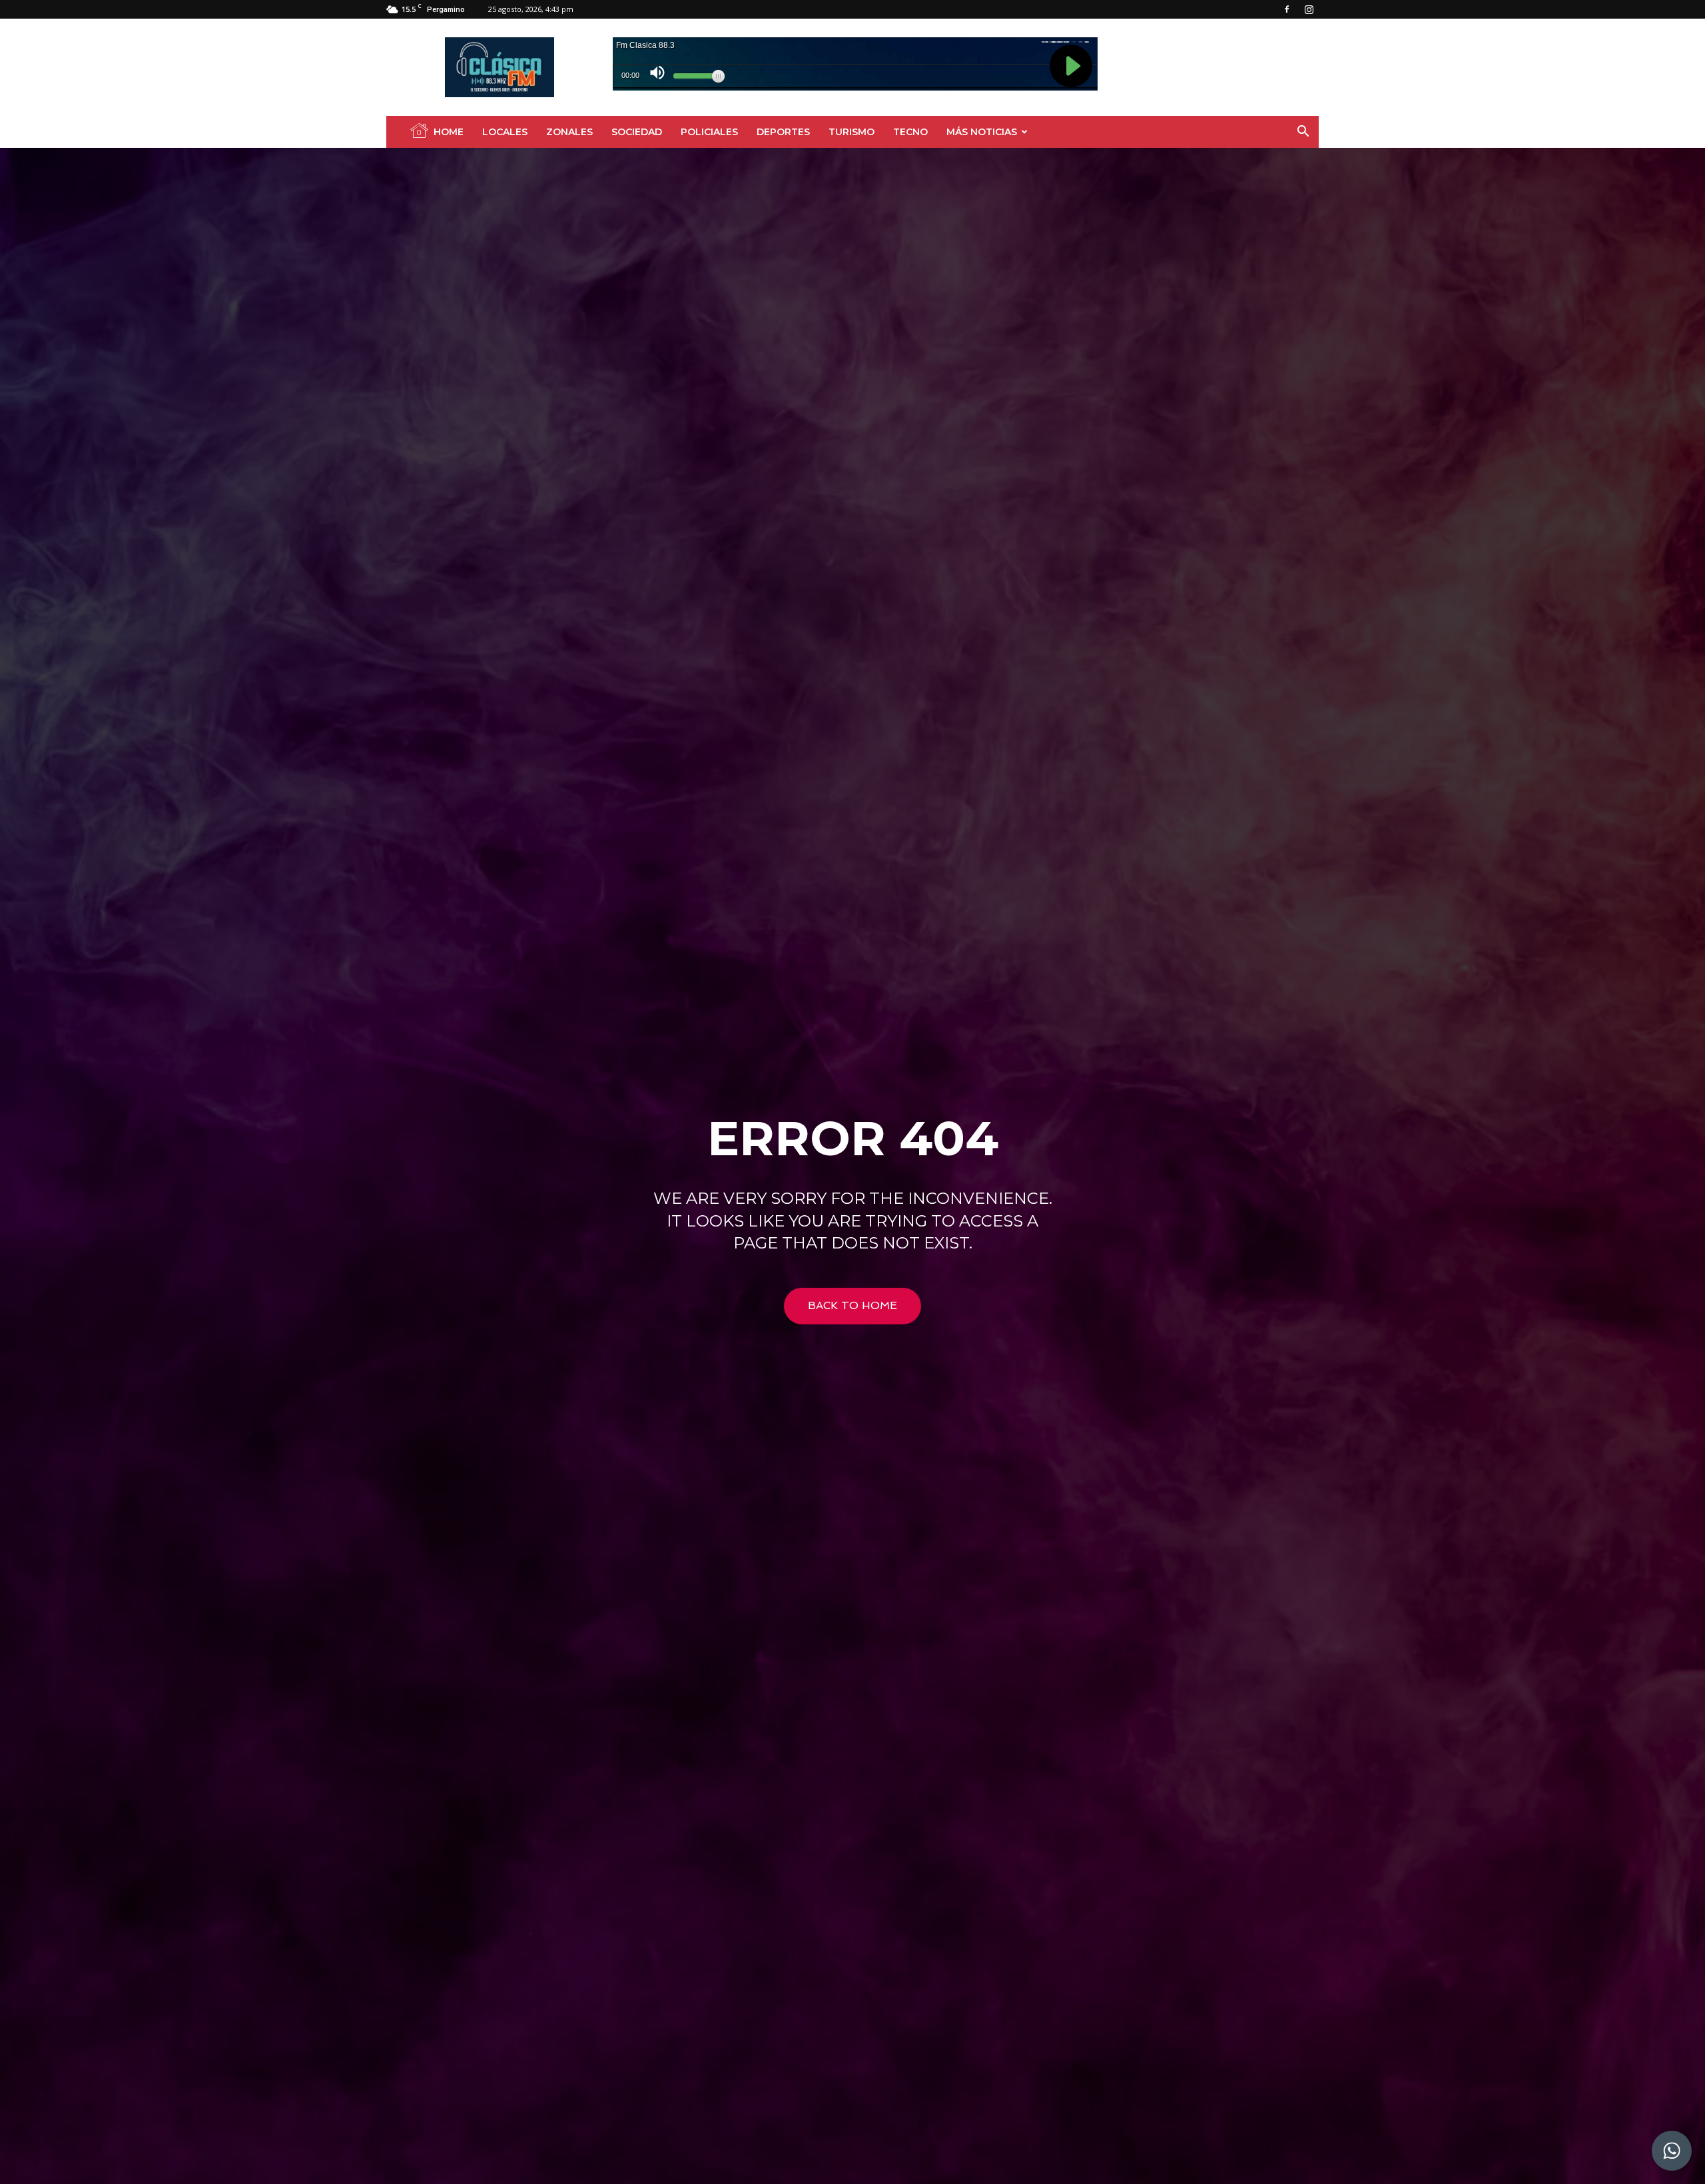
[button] (1303, 133)
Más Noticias (982, 132)
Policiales (709, 132)
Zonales (569, 132)
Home (449, 132)
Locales (505, 132)
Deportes (783, 132)
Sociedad (637, 132)
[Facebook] (1287, 9)
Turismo (852, 132)
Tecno (910, 132)
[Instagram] (1309, 9)
